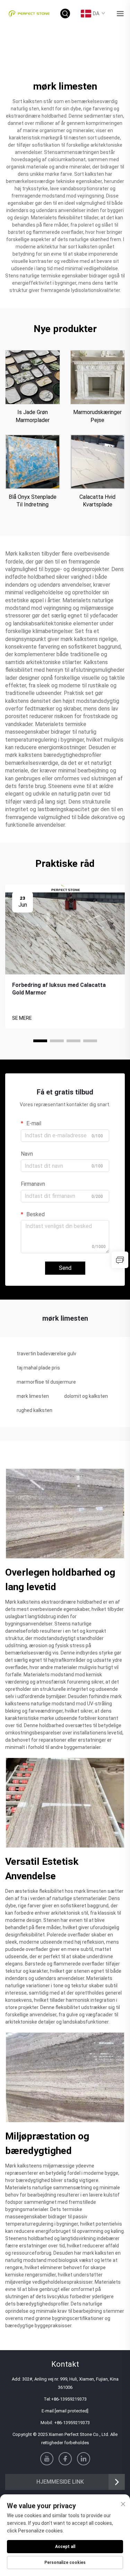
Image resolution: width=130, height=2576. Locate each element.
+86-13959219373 (69, 2399)
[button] (40, 1041)
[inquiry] (120, 1260)
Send (65, 1268)
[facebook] (65, 2459)
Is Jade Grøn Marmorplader (33, 416)
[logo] (29, 13)
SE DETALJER (32, 377)
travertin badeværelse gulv (46, 1354)
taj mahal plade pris (38, 1368)
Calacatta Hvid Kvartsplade (97, 501)
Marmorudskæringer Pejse (97, 416)
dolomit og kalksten (86, 1396)
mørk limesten (33, 1396)
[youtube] (47, 2459)
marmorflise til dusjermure (46, 1382)
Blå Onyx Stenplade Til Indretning (33, 501)
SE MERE (22, 1018)
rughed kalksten (34, 1410)
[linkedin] (84, 2459)
